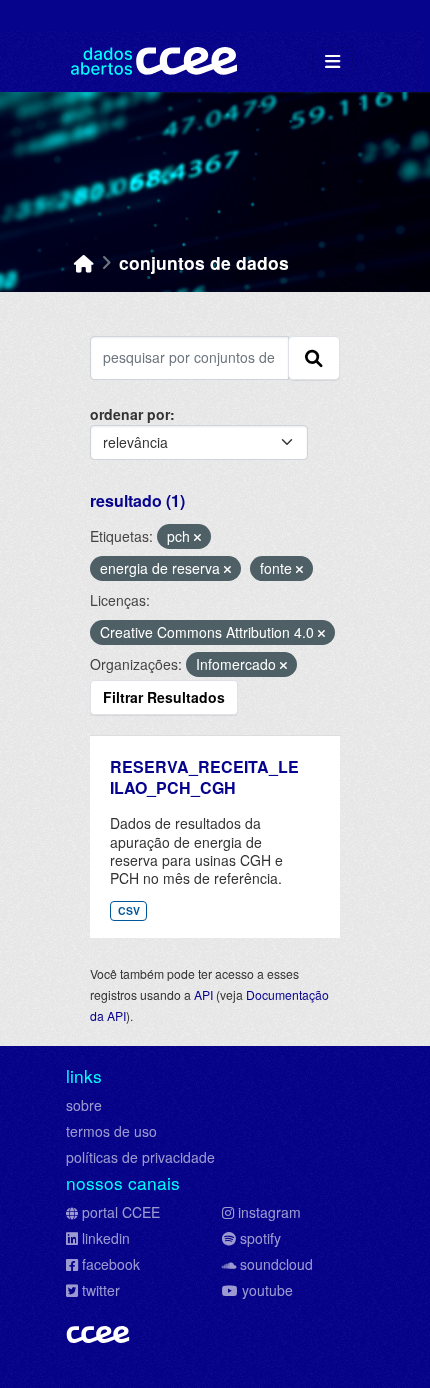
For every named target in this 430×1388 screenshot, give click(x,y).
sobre (84, 1105)
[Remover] (197, 537)
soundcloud (276, 1264)
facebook (111, 1264)
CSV (129, 910)
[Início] (84, 262)
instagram (269, 1212)
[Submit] (314, 358)
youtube (267, 1290)
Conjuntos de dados (204, 262)
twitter (101, 1290)
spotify (260, 1238)
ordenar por (130, 414)
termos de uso (111, 1131)
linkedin (106, 1238)
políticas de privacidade (140, 1157)
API (203, 994)
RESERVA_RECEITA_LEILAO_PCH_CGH (204, 777)
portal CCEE (121, 1212)
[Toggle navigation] (332, 61)
